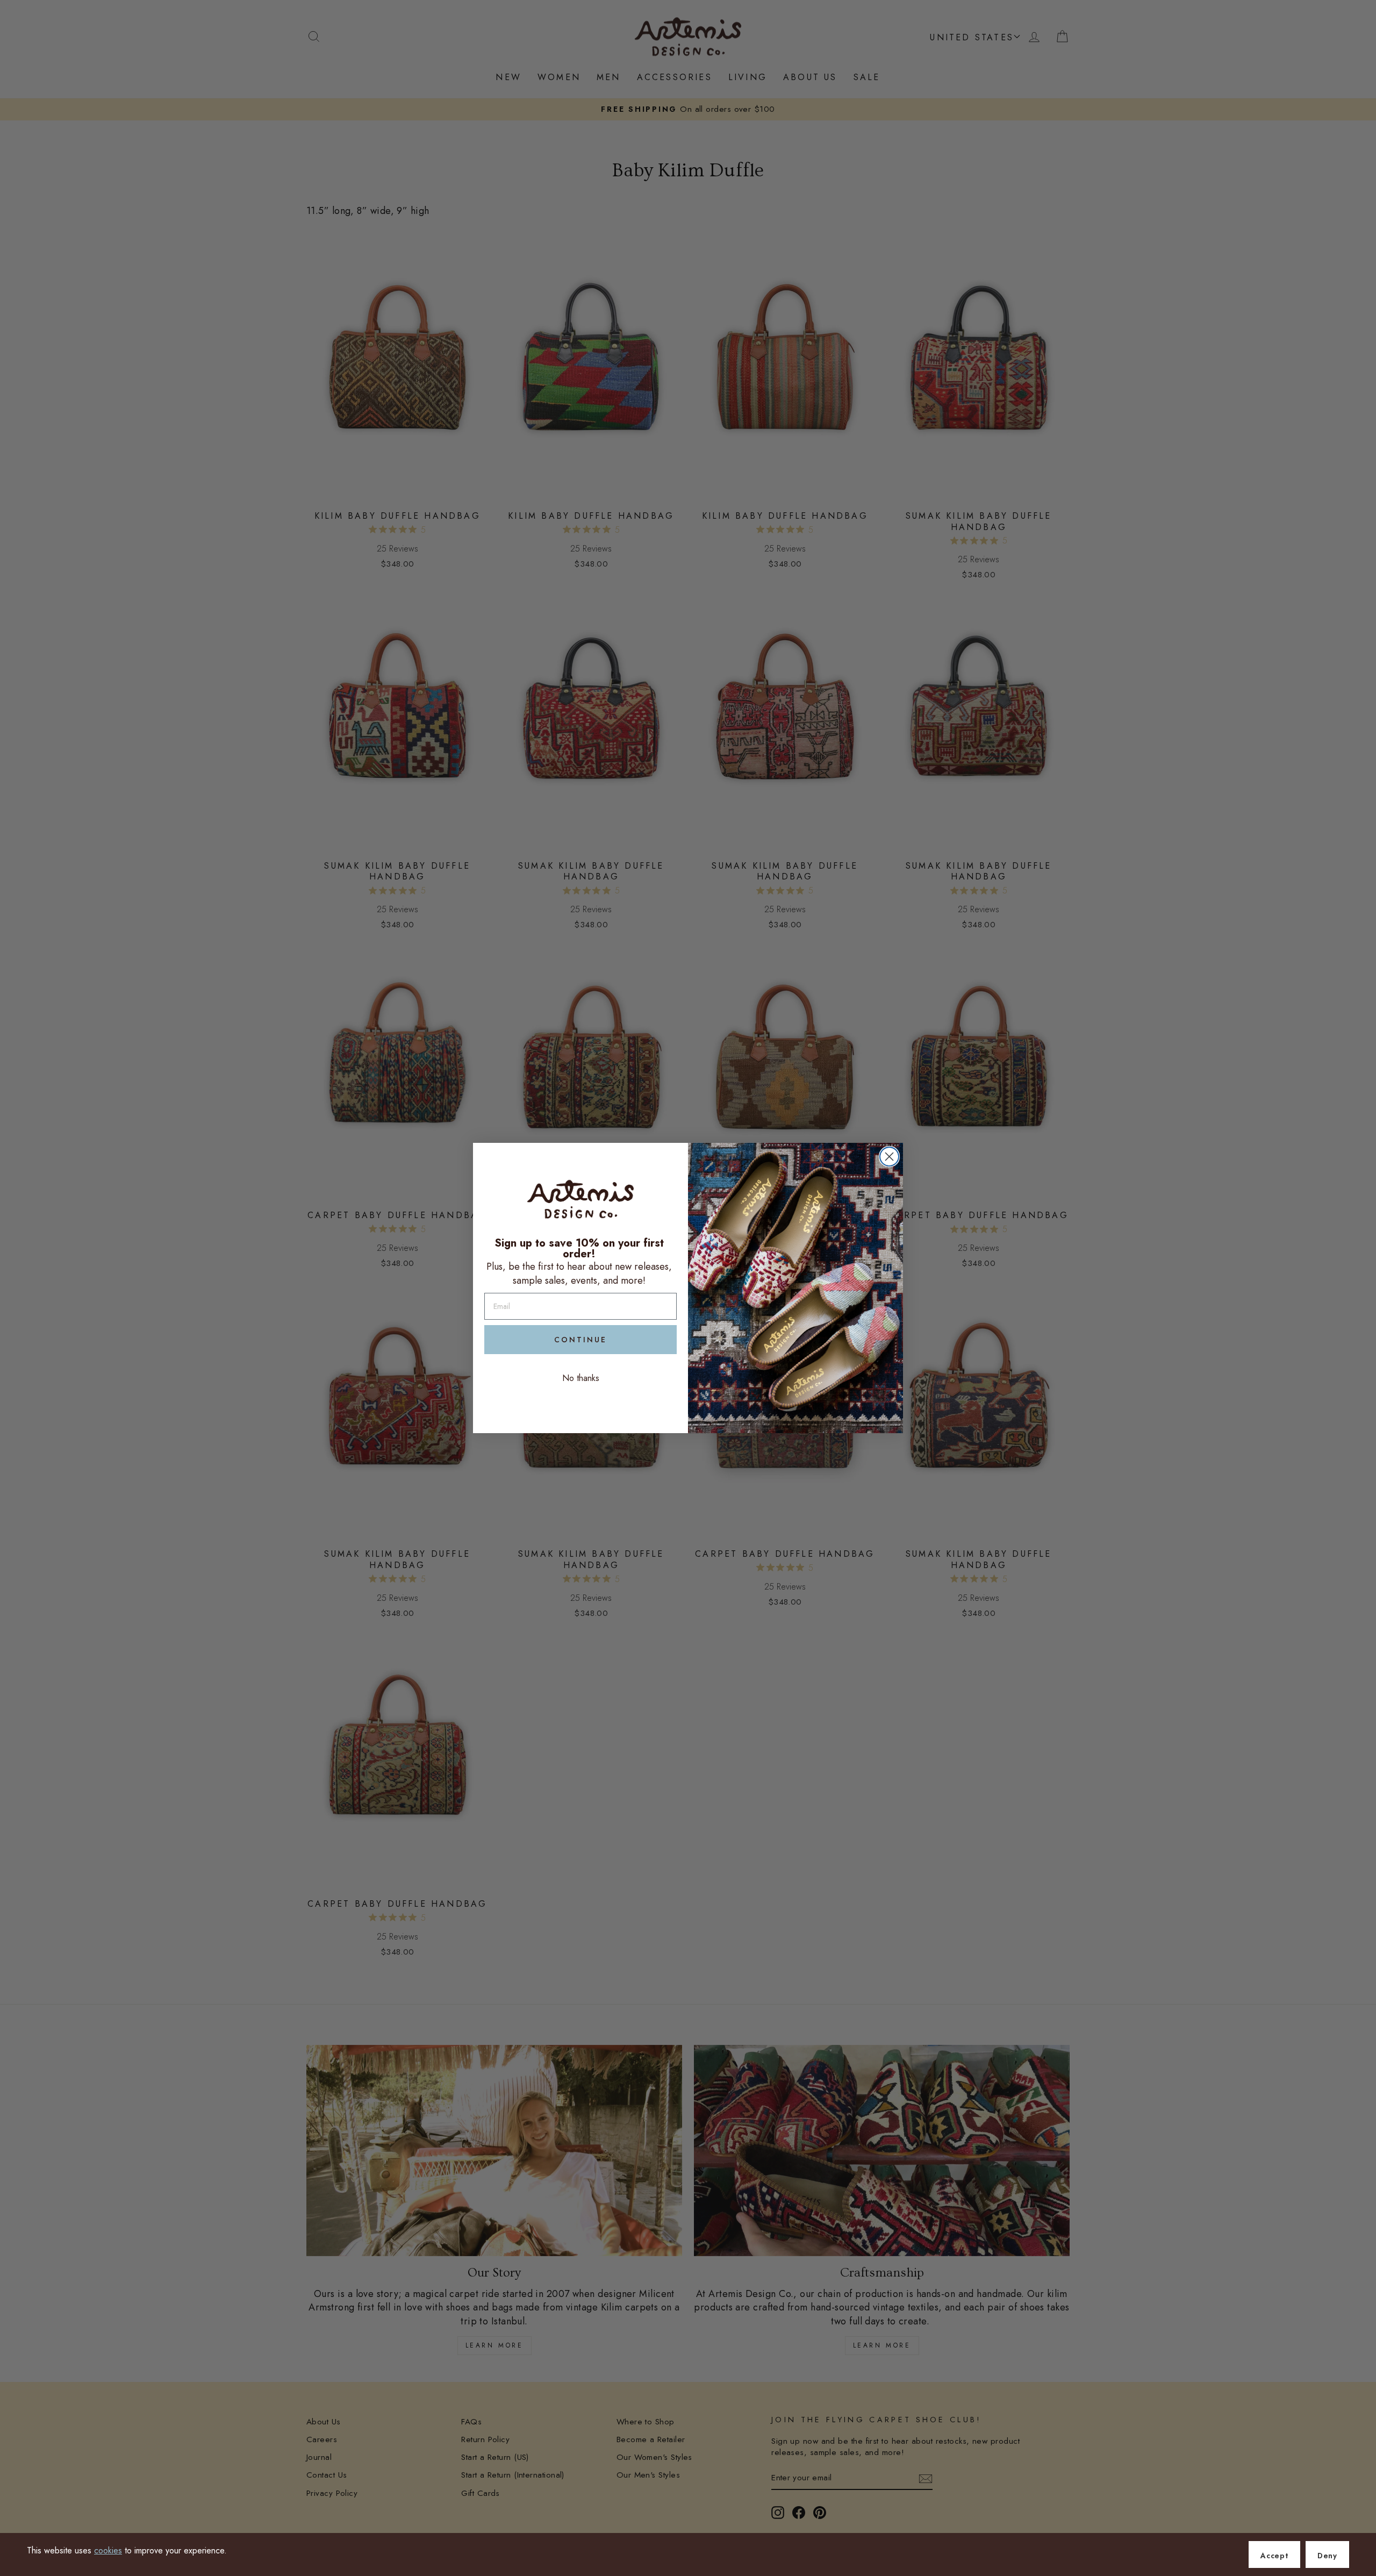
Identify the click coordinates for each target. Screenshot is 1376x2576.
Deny (1327, 2556)
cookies (108, 2550)
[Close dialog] (889, 1157)
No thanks (581, 1378)
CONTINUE (580, 1340)
